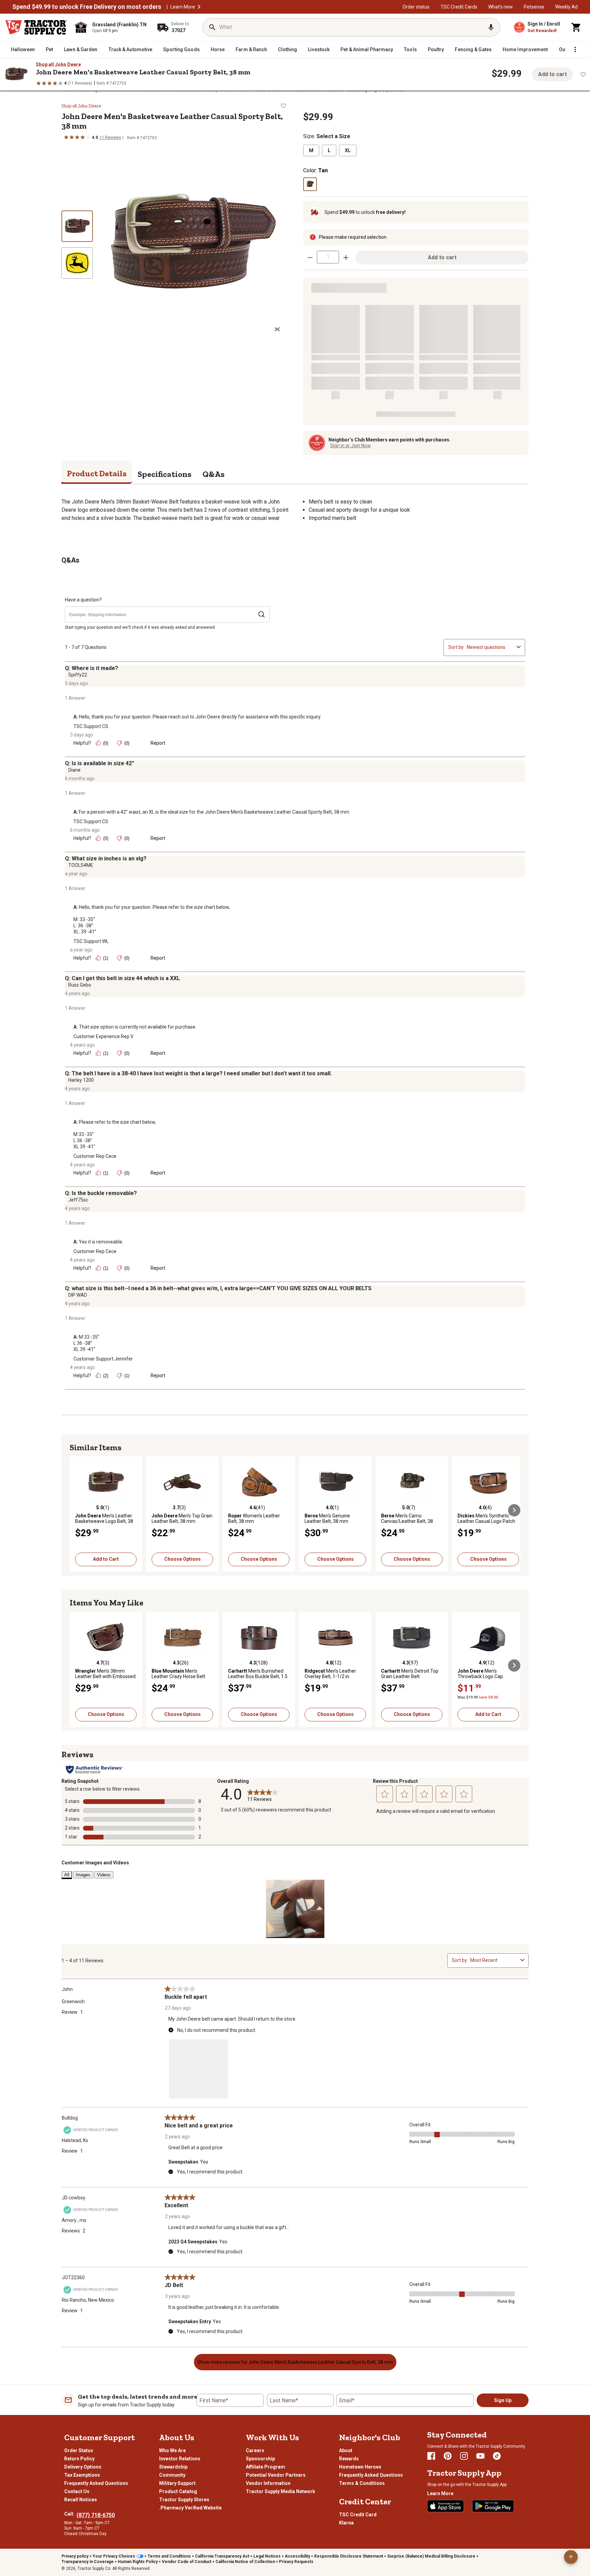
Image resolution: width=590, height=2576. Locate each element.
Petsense (534, 7)
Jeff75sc (78, 1200)
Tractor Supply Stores (184, 2500)
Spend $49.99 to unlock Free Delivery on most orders (87, 7)
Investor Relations (180, 2459)
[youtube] (480, 2456)
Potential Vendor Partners (276, 2475)
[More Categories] (575, 49)
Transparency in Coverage (88, 2562)
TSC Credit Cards (459, 7)
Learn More (183, 7)
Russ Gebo (80, 985)
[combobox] (490, 647)
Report (158, 743)
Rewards (349, 2459)
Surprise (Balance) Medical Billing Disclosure (431, 2556)
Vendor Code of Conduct (187, 2562)
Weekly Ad (566, 7)
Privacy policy (75, 2556)
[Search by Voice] (491, 27)
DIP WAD (78, 1295)
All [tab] (67, 1875)
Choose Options (182, 1559)
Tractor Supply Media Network (280, 2491)
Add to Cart (106, 1559)
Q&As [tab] (214, 474)
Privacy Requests (296, 2562)
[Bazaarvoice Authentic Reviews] (94, 1770)
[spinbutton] (328, 257)
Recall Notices (81, 2500)
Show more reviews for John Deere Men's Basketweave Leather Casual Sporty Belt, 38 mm (295, 2362)
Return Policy (79, 2459)
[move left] (76, 1510)
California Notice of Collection (245, 2562)
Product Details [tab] (97, 473)
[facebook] (431, 2456)
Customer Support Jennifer (103, 1359)
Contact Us (77, 2491)
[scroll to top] (571, 2557)
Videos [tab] (104, 1875)
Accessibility (297, 2556)
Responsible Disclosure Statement (349, 2556)
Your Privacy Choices (114, 2556)
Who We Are (172, 2450)
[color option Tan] (310, 184)
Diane (74, 770)
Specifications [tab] (165, 474)
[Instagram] (464, 2456)
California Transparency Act (222, 2556)
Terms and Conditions (169, 2556)
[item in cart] (576, 27)
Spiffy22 (78, 675)
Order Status (79, 2450)
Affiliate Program (265, 2467)
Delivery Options (83, 2467)
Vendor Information (268, 2483)
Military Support (177, 2483)
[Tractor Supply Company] (36, 27)
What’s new (501, 7)
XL (348, 150)
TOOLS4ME (81, 865)
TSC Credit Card (358, 2515)
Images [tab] (83, 1875)
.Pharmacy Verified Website (190, 2508)
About (346, 2450)
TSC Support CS (91, 726)
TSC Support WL (91, 941)
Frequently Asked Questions (96, 2483)
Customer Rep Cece (95, 1156)
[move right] (514, 1510)
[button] (199, 7)
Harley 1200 (81, 1080)
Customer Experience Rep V (103, 1036)
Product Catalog (178, 2491)
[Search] (212, 27)
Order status (416, 7)
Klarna (346, 2523)
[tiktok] (497, 2456)
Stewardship (173, 2467)
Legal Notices (267, 2556)
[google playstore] (493, 2506)
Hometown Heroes (360, 2467)
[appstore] (446, 2506)
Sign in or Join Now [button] (350, 446)
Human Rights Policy (138, 2562)
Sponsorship (260, 2459)
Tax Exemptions (82, 2475)
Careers (255, 2450)
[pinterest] (448, 2456)
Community (172, 2475)
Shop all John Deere (58, 64)
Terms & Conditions (362, 2483)
